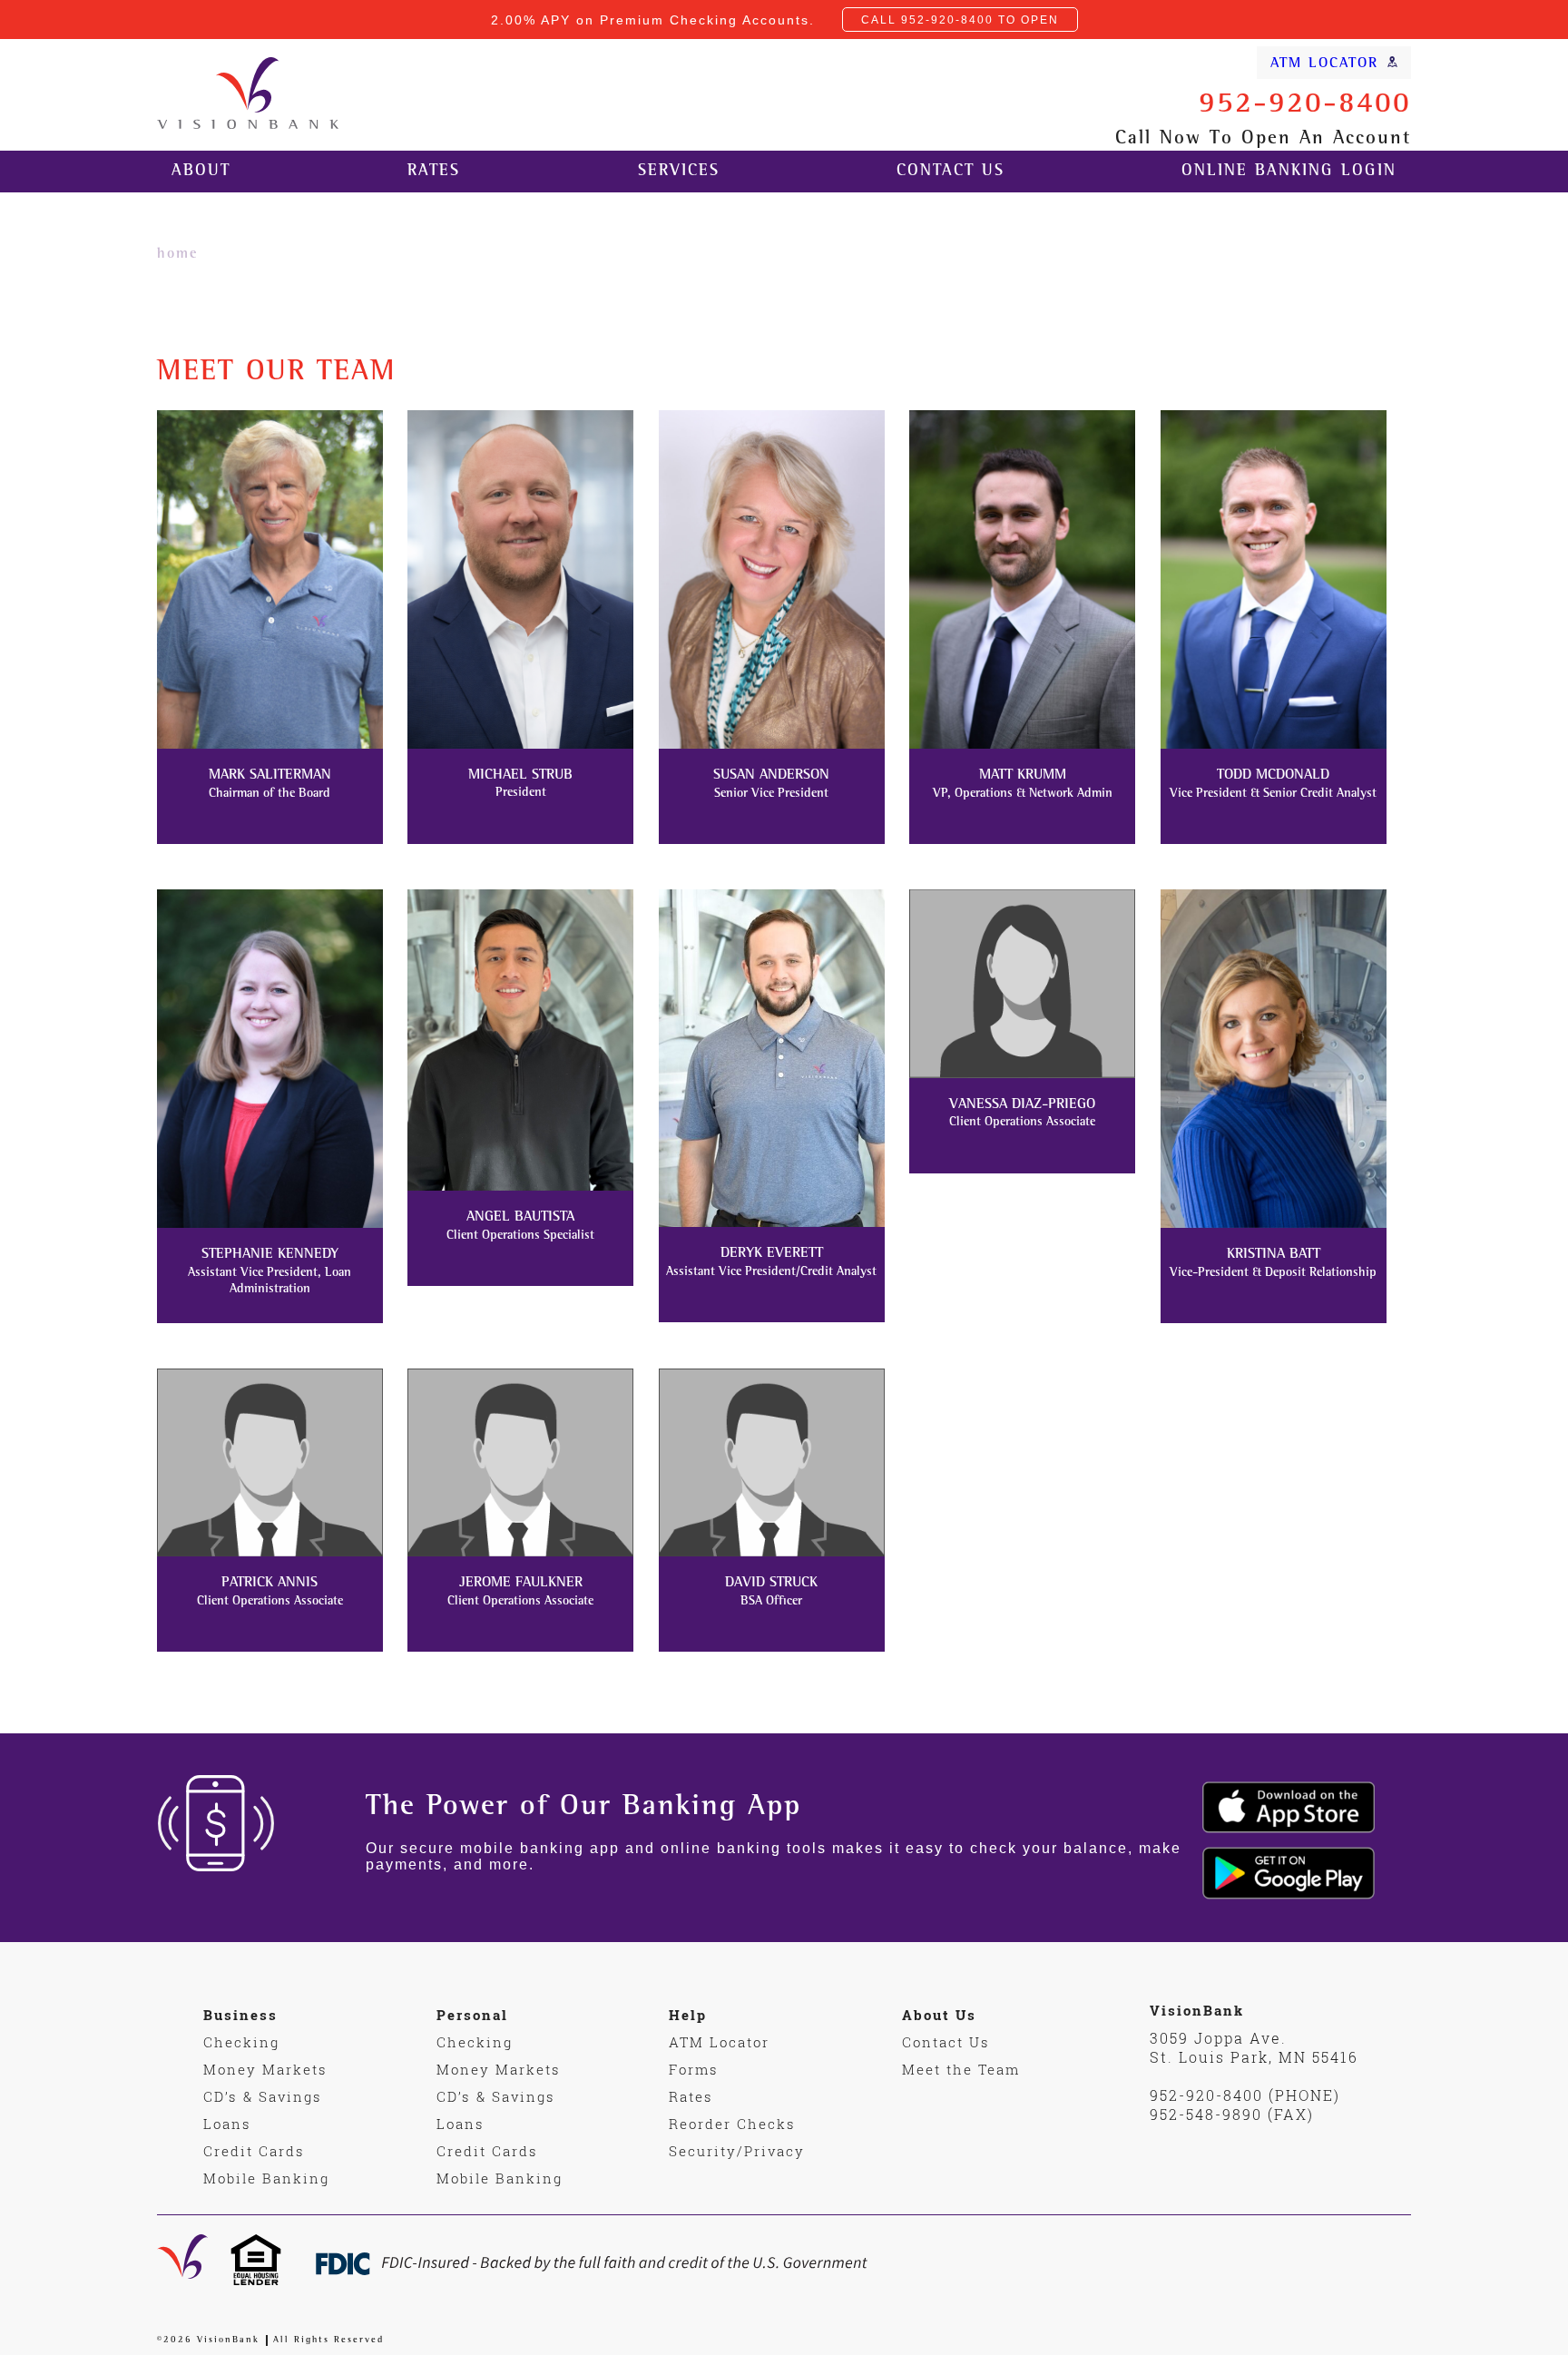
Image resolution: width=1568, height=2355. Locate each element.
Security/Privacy (737, 2151)
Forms (694, 2069)
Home (177, 255)
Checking (241, 2042)
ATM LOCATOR (1324, 64)
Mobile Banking (266, 2178)
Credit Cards (254, 2151)
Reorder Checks (732, 2124)
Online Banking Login (1289, 172)
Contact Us (951, 172)
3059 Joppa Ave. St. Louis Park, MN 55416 (1254, 2047)
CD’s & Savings (263, 2096)
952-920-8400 (1305, 106)
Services (679, 172)
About (201, 172)
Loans (227, 2124)
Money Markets (265, 2069)
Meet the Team (961, 2069)
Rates (434, 172)
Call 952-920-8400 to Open (960, 20)
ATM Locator (719, 2042)
